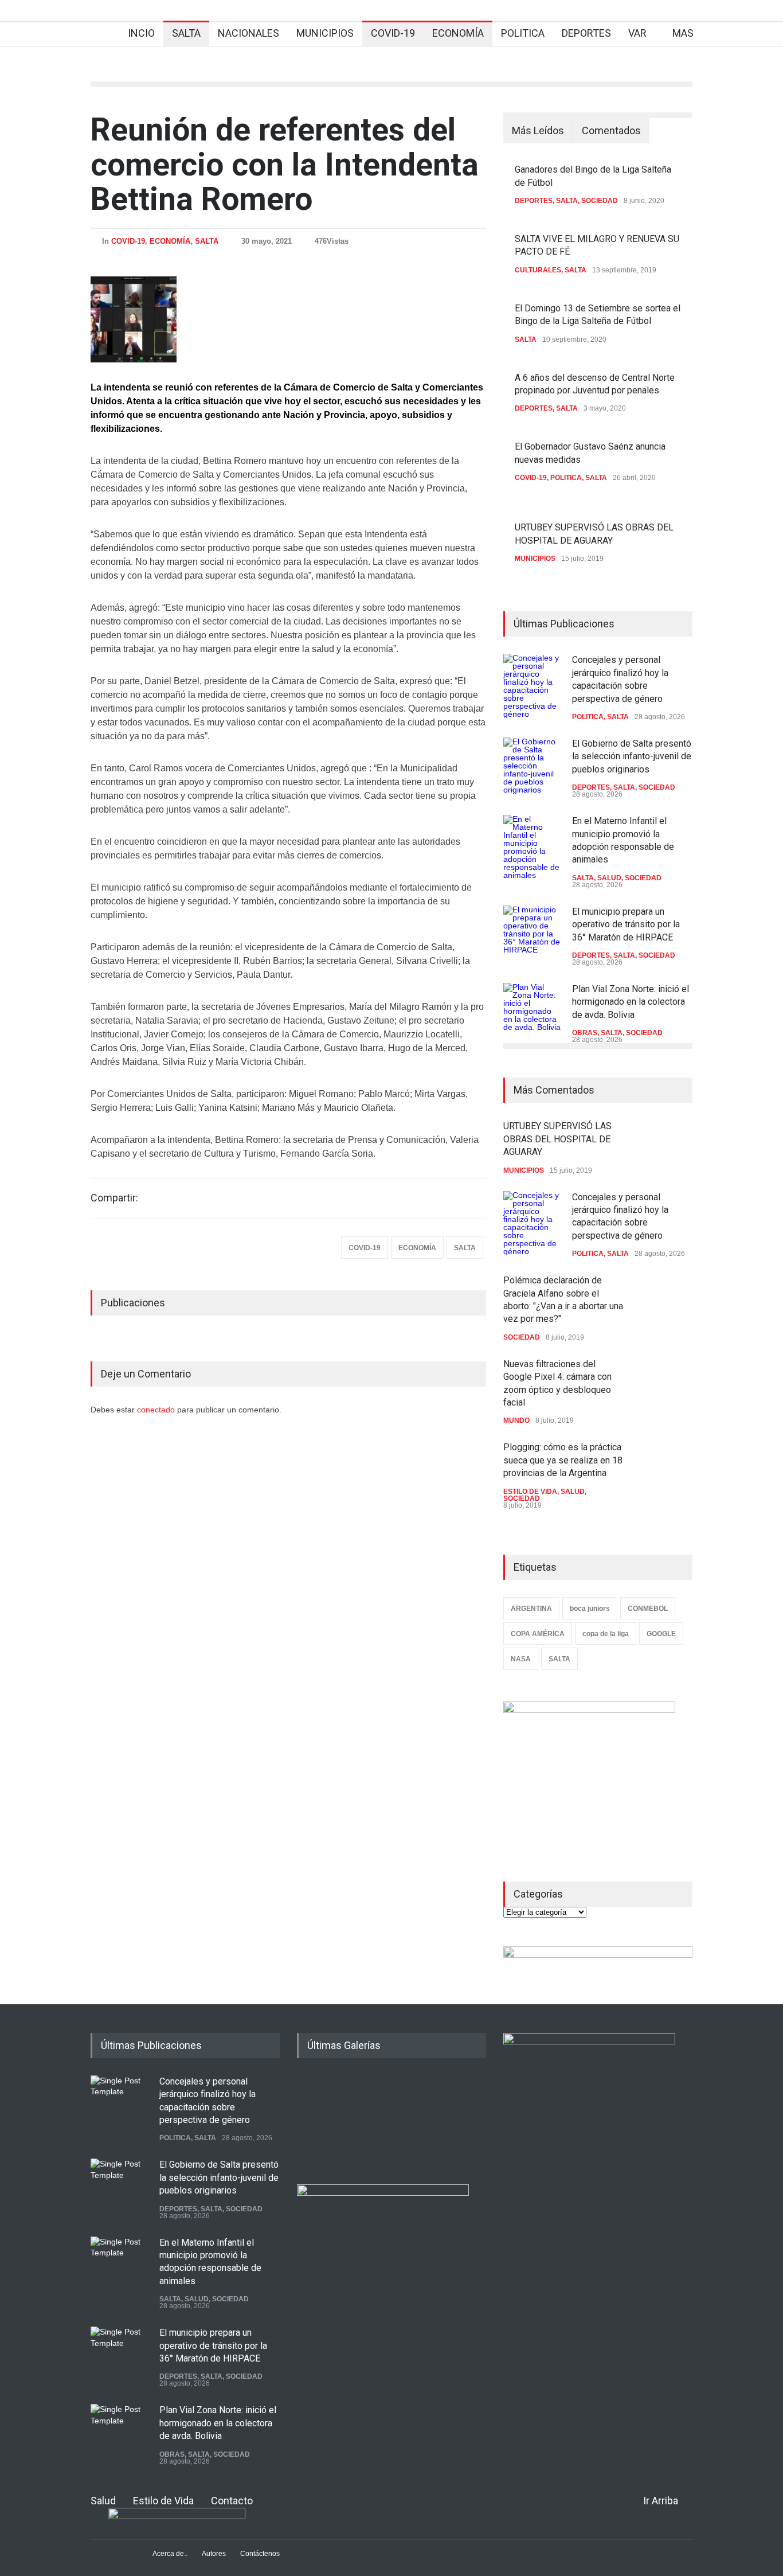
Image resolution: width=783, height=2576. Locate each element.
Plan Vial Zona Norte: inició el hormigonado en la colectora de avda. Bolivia (631, 1002)
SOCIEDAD (600, 201)
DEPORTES (586, 33)
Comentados (611, 130)
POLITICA (523, 33)
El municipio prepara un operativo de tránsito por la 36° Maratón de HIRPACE (626, 924)
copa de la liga (606, 1634)
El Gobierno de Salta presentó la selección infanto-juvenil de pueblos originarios (632, 756)
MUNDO (516, 1420)
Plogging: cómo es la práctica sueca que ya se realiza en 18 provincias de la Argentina (563, 1460)
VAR (637, 33)
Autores (214, 2554)
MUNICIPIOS (325, 33)
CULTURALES (538, 270)
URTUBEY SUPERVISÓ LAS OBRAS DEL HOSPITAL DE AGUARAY (557, 1139)
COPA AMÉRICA (538, 1634)
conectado (157, 1410)
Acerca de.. (170, 2554)
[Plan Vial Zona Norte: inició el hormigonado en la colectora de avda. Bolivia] (532, 1012)
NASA (521, 1659)
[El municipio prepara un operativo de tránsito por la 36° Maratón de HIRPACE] (532, 934)
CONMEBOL (648, 1609)
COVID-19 (393, 33)
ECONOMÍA (458, 33)
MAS (683, 33)
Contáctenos (260, 2554)
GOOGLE (661, 1634)
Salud (103, 2501)
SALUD (609, 878)
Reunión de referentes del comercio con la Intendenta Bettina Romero (285, 164)
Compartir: (114, 1198)
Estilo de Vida (163, 2501)
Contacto (232, 2501)
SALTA (186, 33)
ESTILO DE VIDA (530, 1492)
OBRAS (585, 1033)
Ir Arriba (661, 2501)
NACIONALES (248, 33)
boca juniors (590, 1609)
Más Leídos (538, 130)
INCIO (141, 33)
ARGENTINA (531, 1609)
